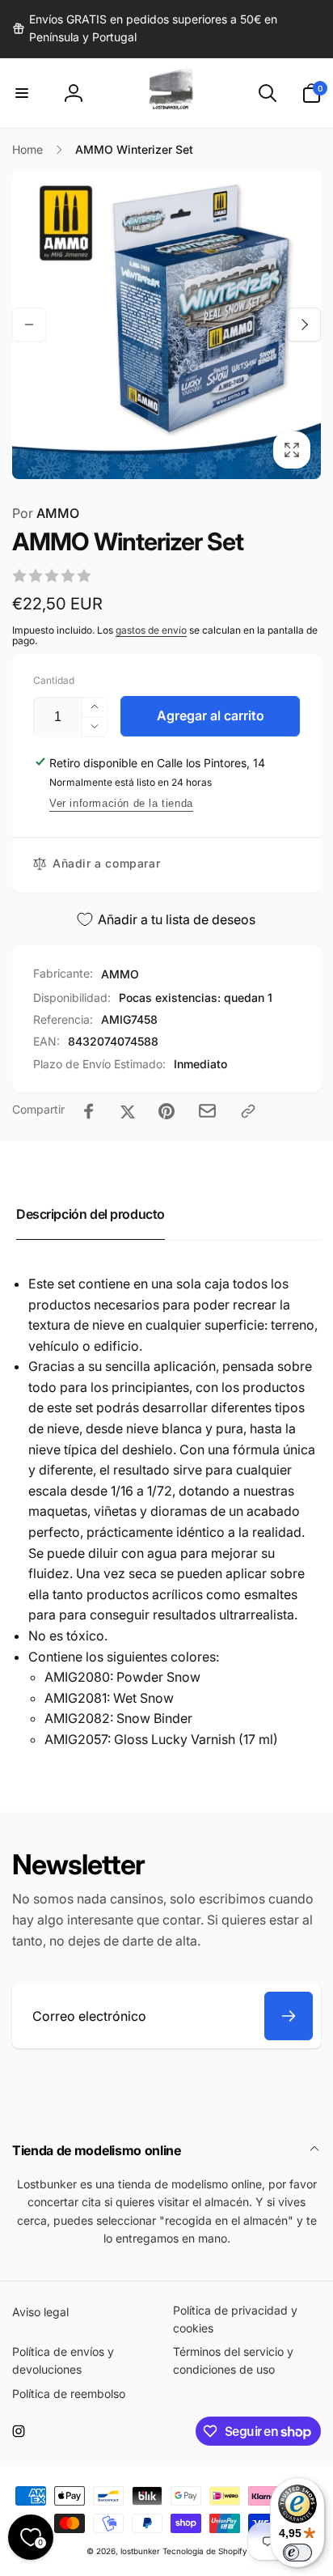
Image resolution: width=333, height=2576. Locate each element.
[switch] (297, 2553)
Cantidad (54, 680)
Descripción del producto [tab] (91, 1214)
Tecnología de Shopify (205, 2551)
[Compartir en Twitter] (128, 1111)
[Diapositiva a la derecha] (304, 325)
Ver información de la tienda (121, 803)
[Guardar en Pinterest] (166, 1111)
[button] (22, 93)
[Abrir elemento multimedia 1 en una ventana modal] (166, 325)
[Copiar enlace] (248, 1111)
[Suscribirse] (289, 2016)
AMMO (46, 513)
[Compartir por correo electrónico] (207, 1111)
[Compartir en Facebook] (89, 1111)
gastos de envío (151, 630)
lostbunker (140, 2551)
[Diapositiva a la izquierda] (29, 325)
